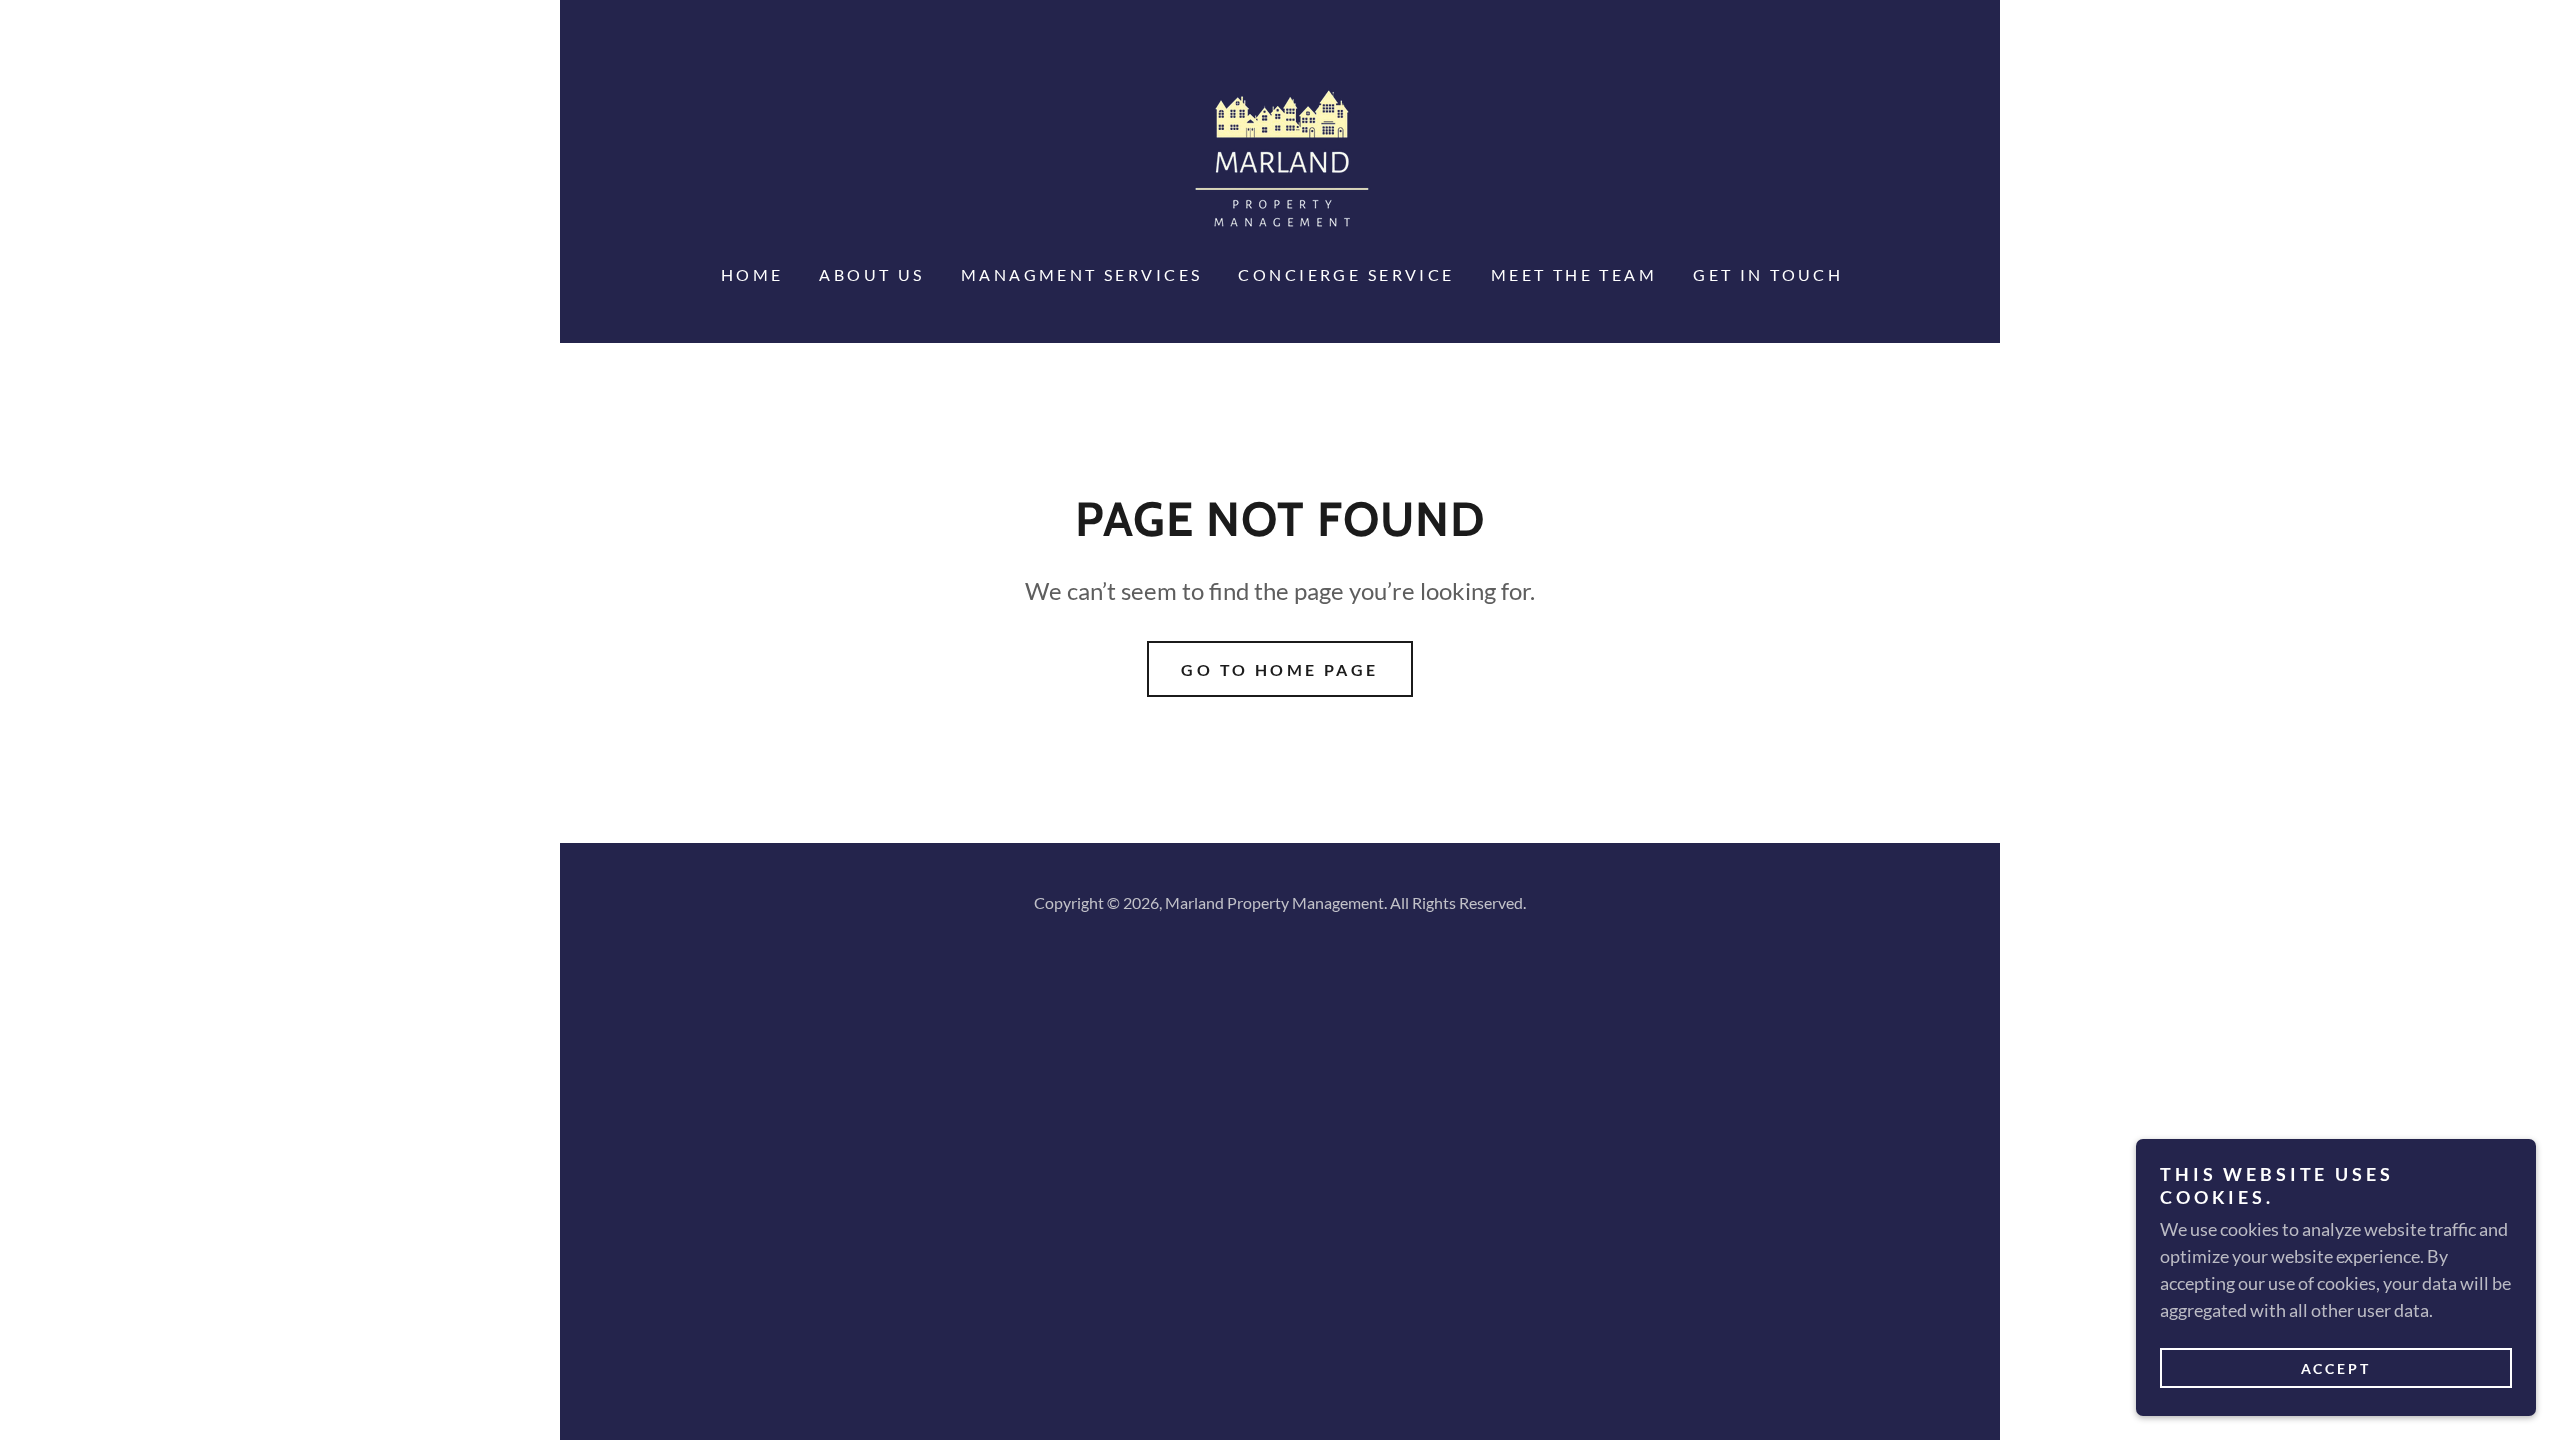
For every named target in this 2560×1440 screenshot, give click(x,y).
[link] (1280, 160)
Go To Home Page (1279, 669)
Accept (2336, 1368)
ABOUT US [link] (871, 274)
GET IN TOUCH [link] (1768, 274)
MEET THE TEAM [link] (1574, 274)
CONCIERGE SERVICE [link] (1346, 274)
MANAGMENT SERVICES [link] (1082, 274)
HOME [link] (752, 274)
